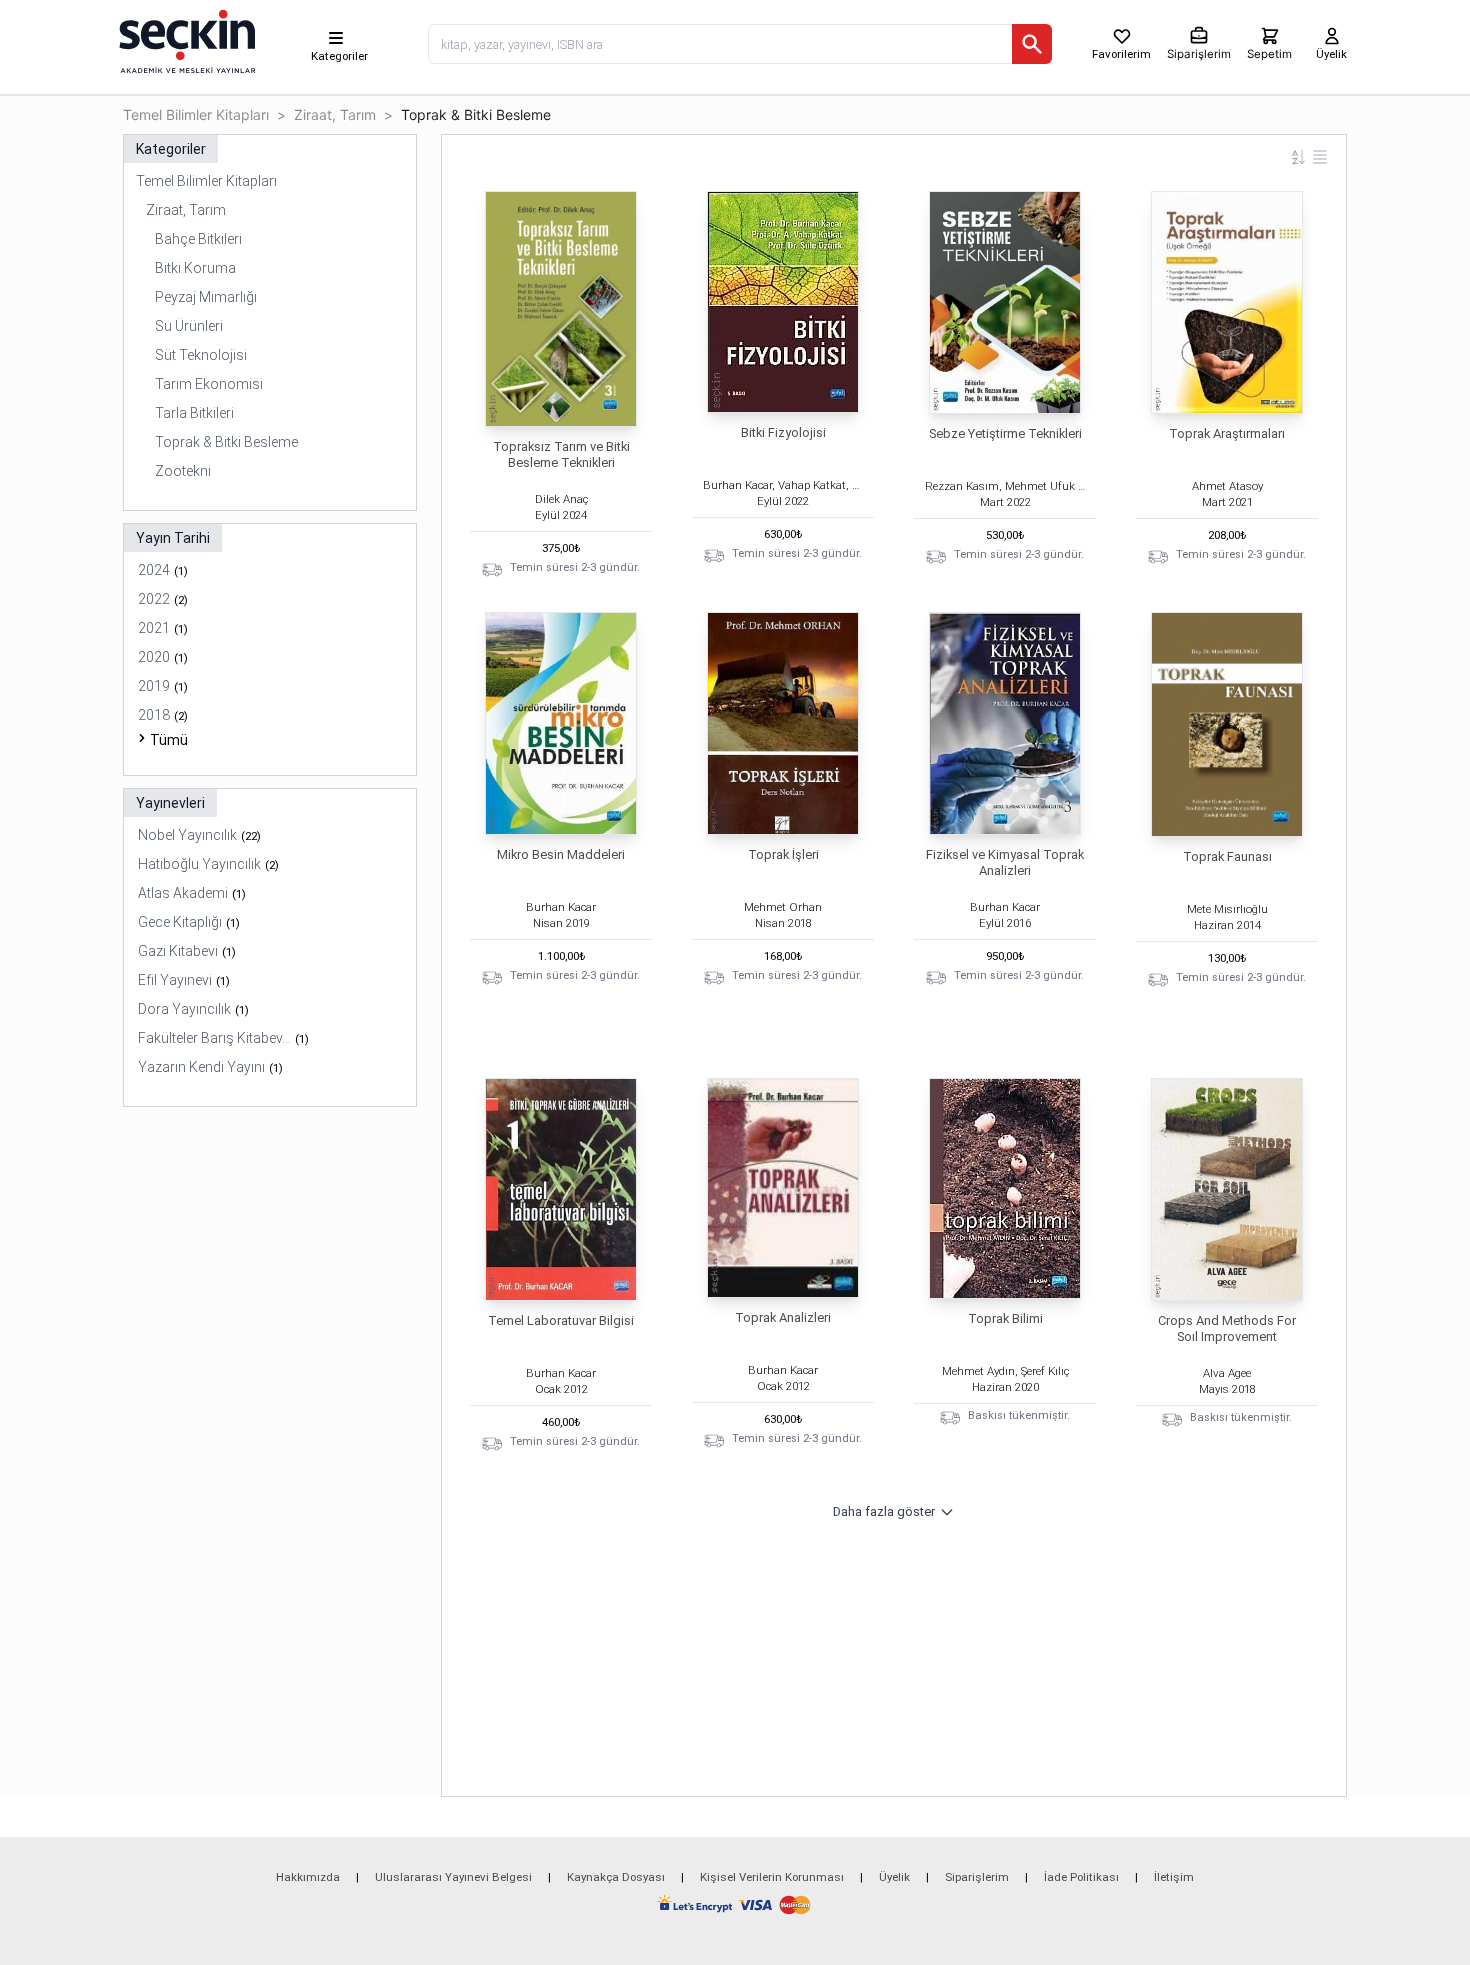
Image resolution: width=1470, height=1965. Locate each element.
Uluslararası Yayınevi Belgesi (453, 1877)
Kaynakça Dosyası (616, 1877)
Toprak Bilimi (1005, 1318)
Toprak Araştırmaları (1227, 433)
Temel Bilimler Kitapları (196, 114)
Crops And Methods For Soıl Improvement (1227, 1328)
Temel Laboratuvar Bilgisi (561, 1320)
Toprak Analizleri (783, 1317)
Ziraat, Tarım (335, 114)
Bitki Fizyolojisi (783, 432)
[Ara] (1032, 44)
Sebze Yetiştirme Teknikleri (1005, 433)
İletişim (1174, 1877)
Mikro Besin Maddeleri (561, 854)
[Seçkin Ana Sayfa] (185, 40)
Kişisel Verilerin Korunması (772, 1877)
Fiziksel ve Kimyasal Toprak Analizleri (1005, 862)
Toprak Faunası (1227, 856)
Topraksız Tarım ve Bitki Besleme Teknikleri (561, 454)
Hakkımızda (308, 1877)
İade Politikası (1081, 1877)
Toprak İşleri (783, 854)
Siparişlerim (977, 1877)
